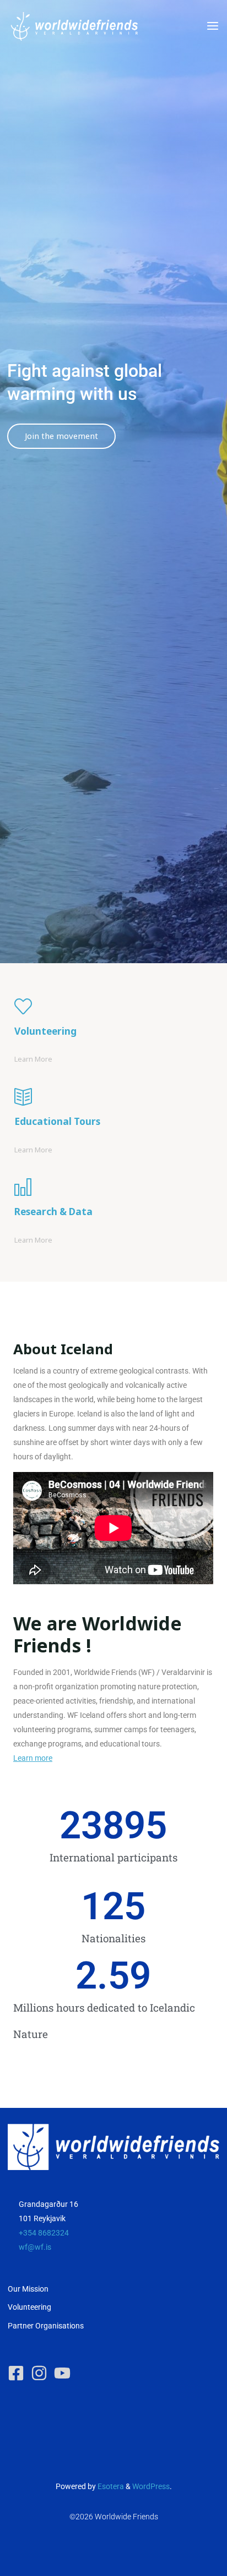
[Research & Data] (113, 1187)
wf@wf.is (35, 2247)
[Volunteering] (113, 1006)
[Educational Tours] (113, 1097)
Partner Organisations (46, 2326)
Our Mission (28, 2289)
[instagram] (42, 2373)
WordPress (151, 2487)
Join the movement (61, 436)
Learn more (33, 1758)
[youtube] (65, 2373)
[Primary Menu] (213, 26)
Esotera (110, 2487)
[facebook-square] (18, 2373)
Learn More (33, 1058)
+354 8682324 (44, 2233)
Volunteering (29, 2307)
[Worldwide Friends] (74, 26)
